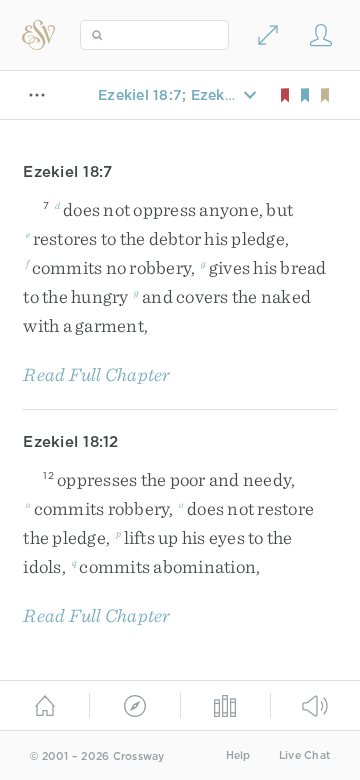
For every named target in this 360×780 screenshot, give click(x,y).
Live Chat (304, 755)
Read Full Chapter (96, 374)
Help (238, 755)
